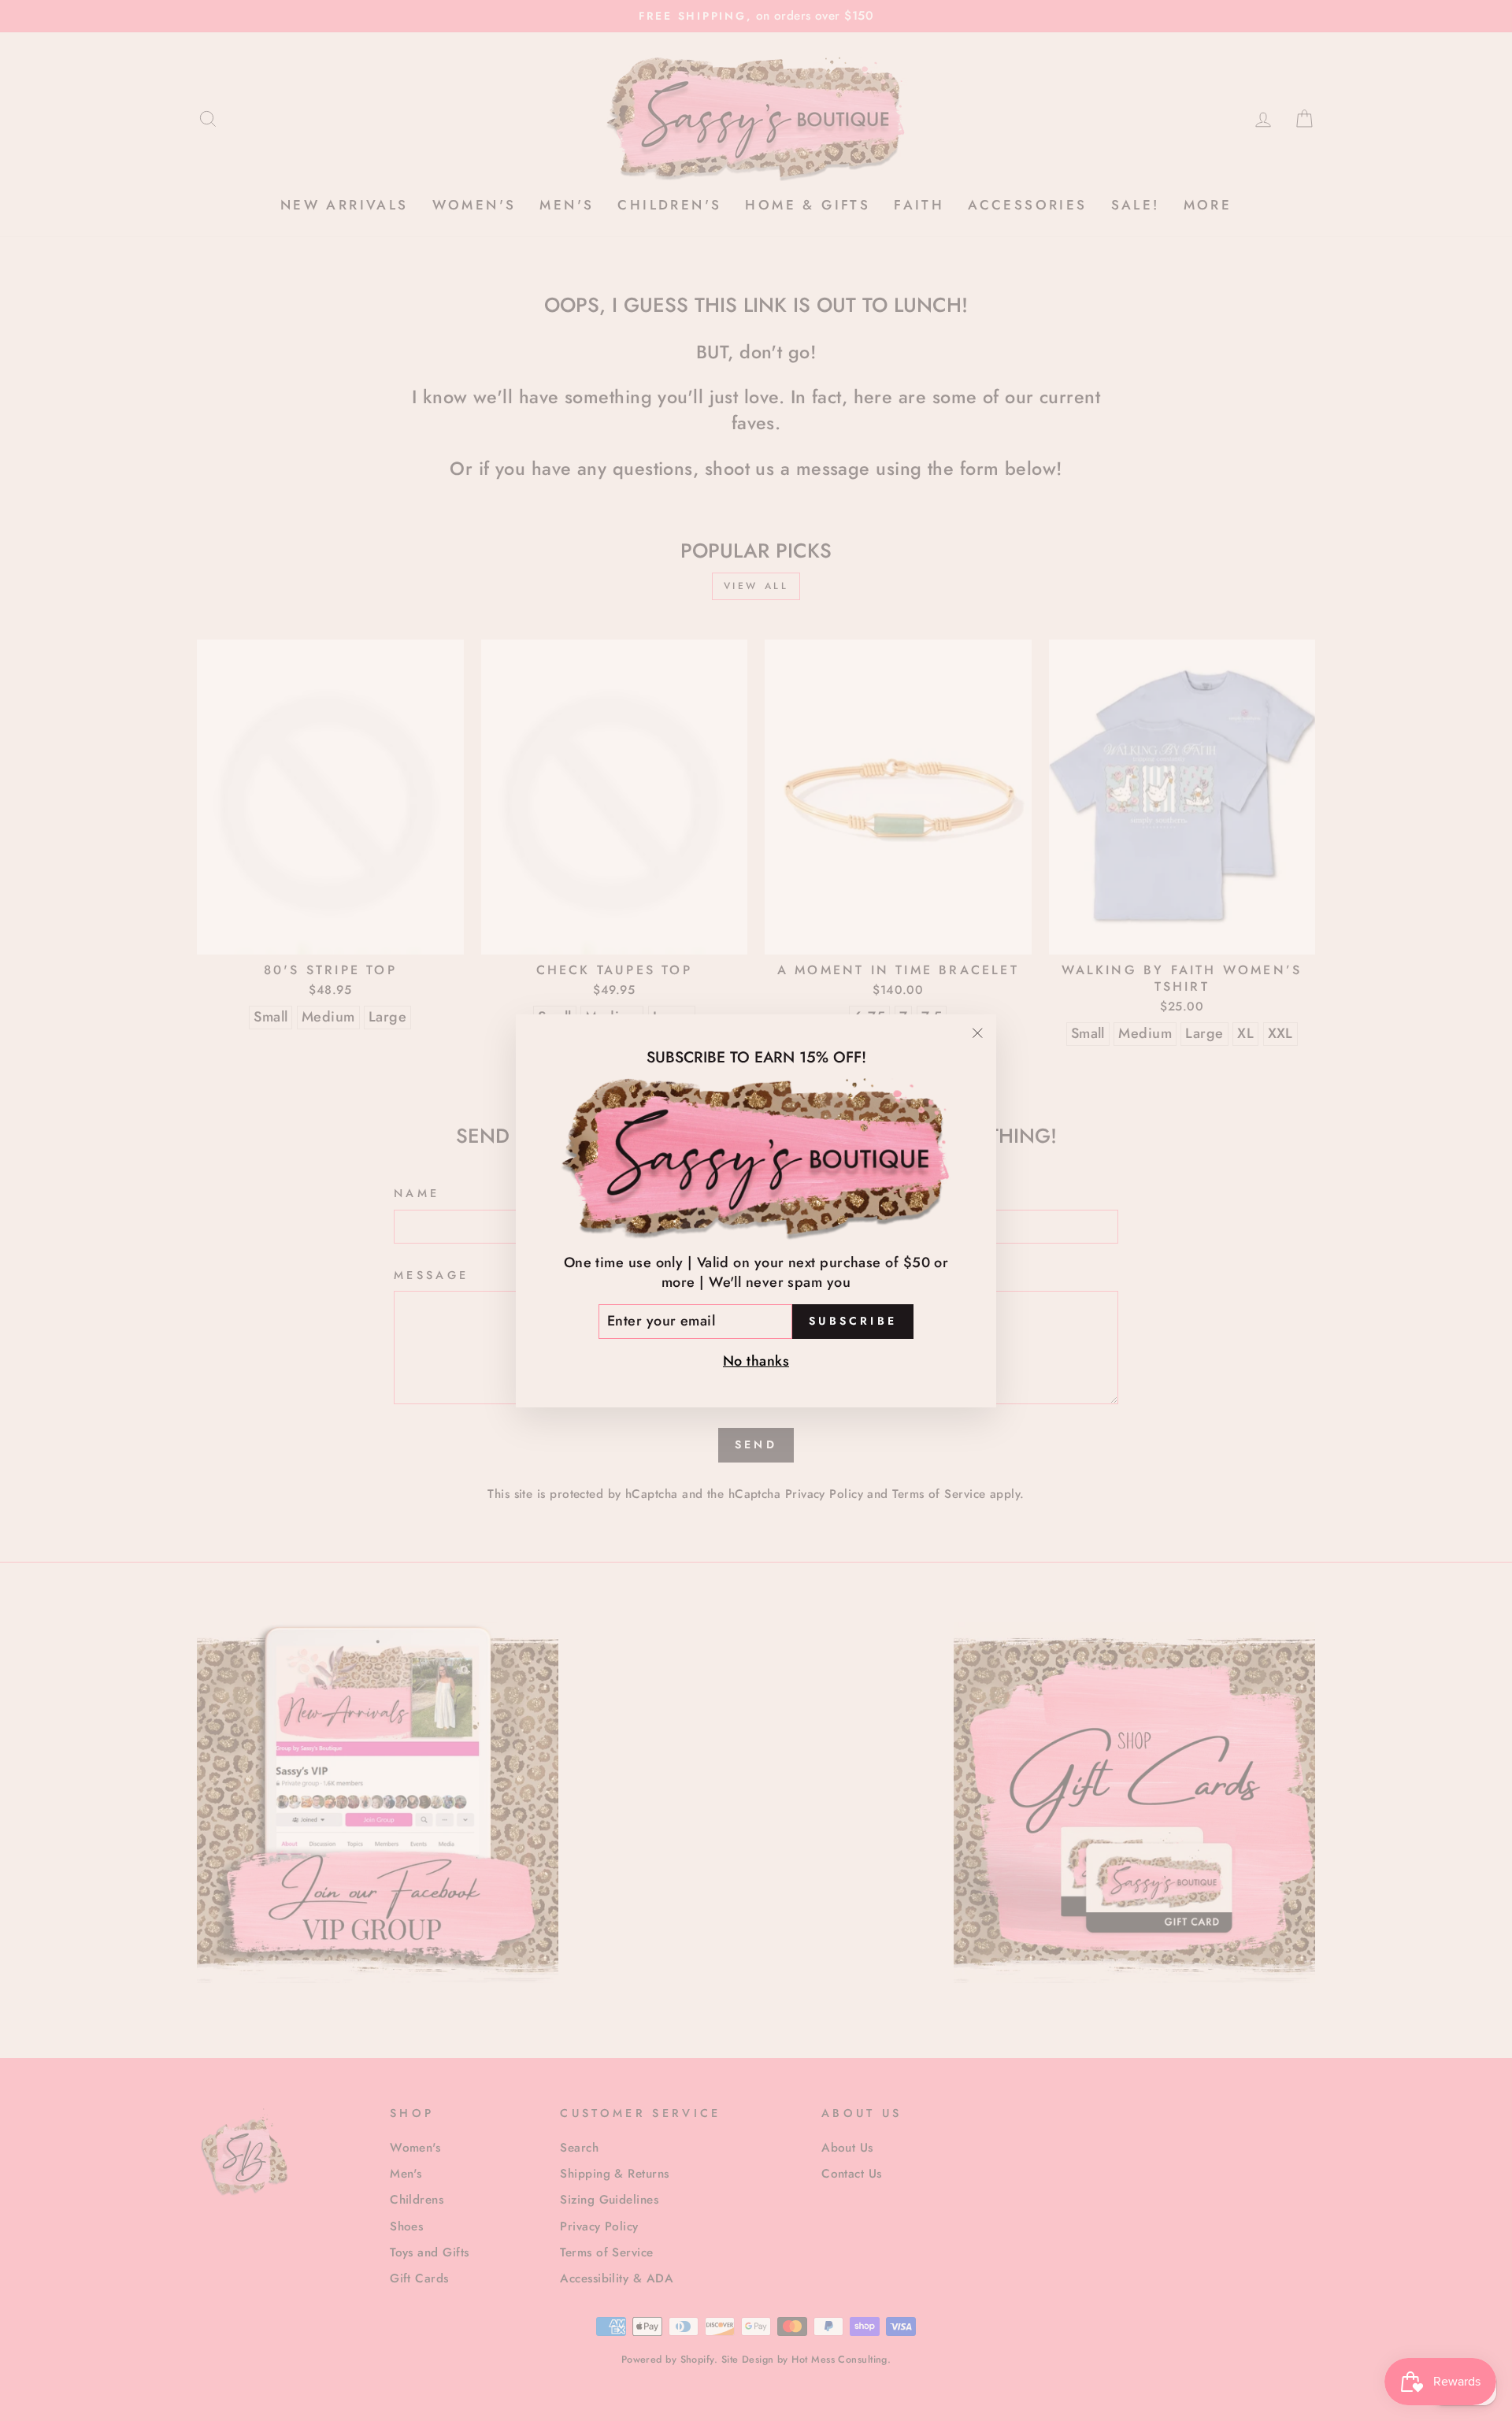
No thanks (756, 1360)
